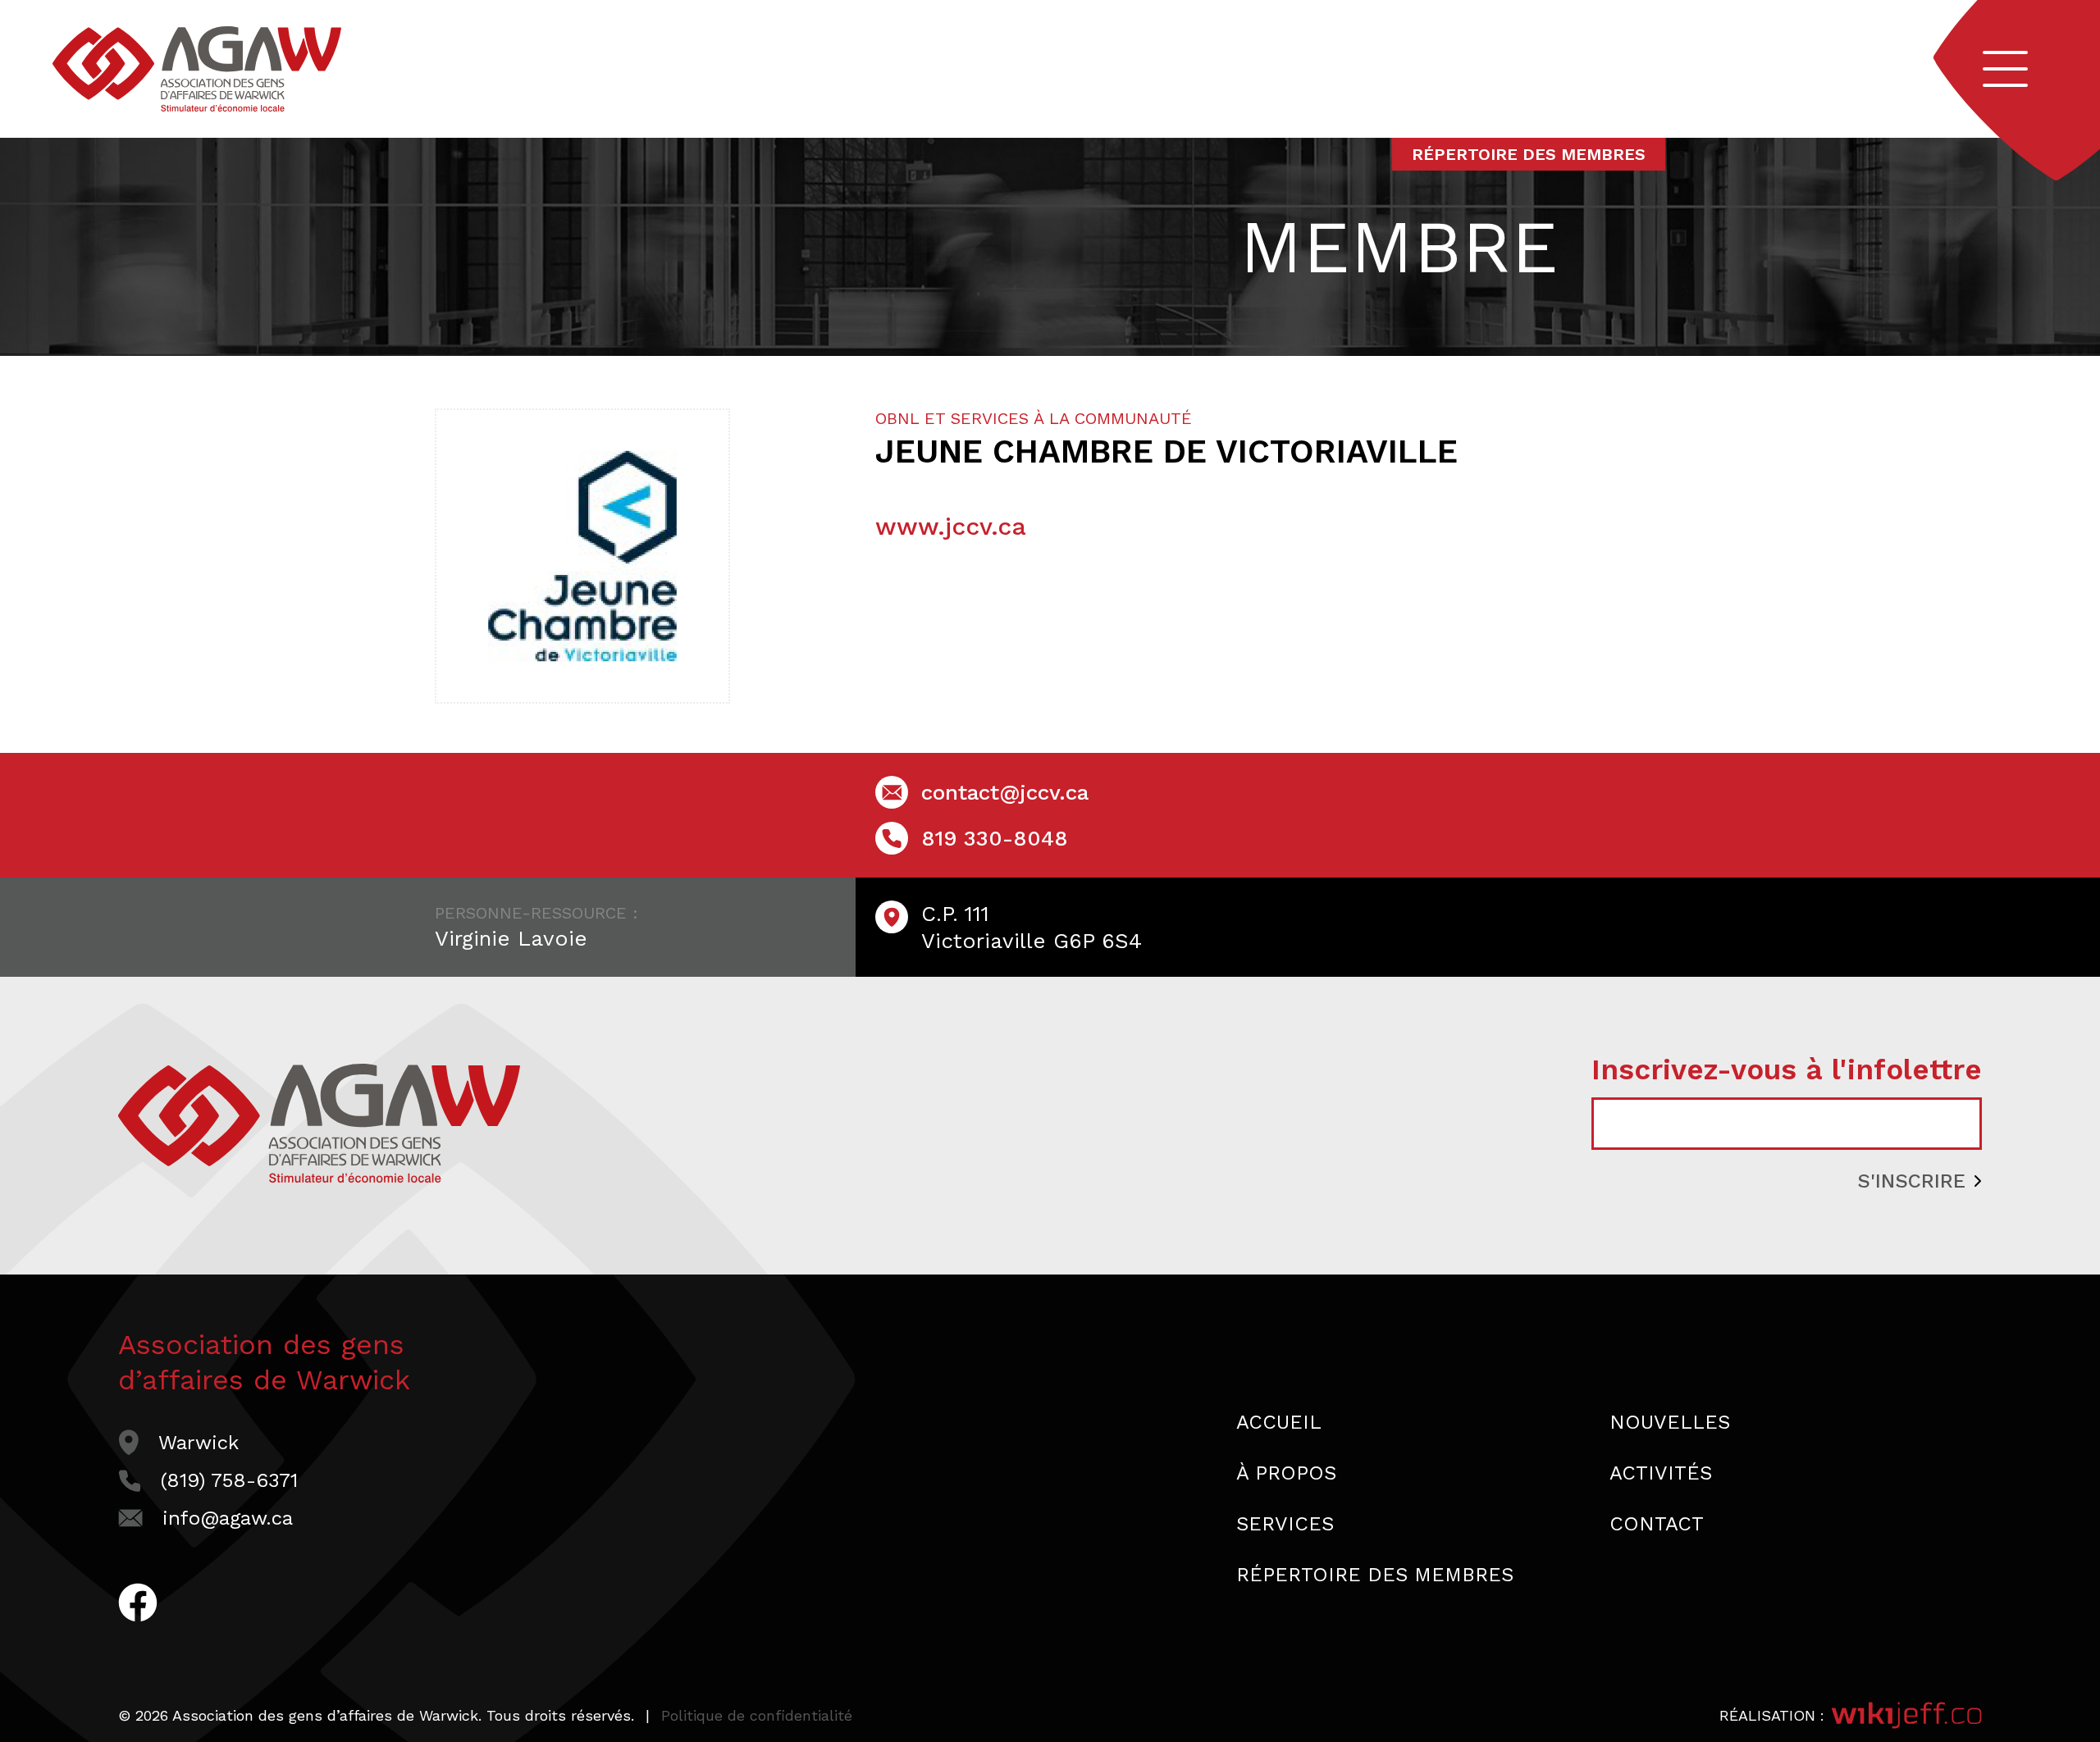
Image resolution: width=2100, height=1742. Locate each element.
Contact (1657, 1524)
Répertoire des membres (1529, 154)
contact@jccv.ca (1005, 792)
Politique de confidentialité (757, 1715)
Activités (1661, 1473)
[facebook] (138, 1613)
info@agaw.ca (228, 1518)
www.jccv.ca (951, 526)
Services (1285, 1524)
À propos (1286, 1473)
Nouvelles (1670, 1422)
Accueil (1279, 1422)
